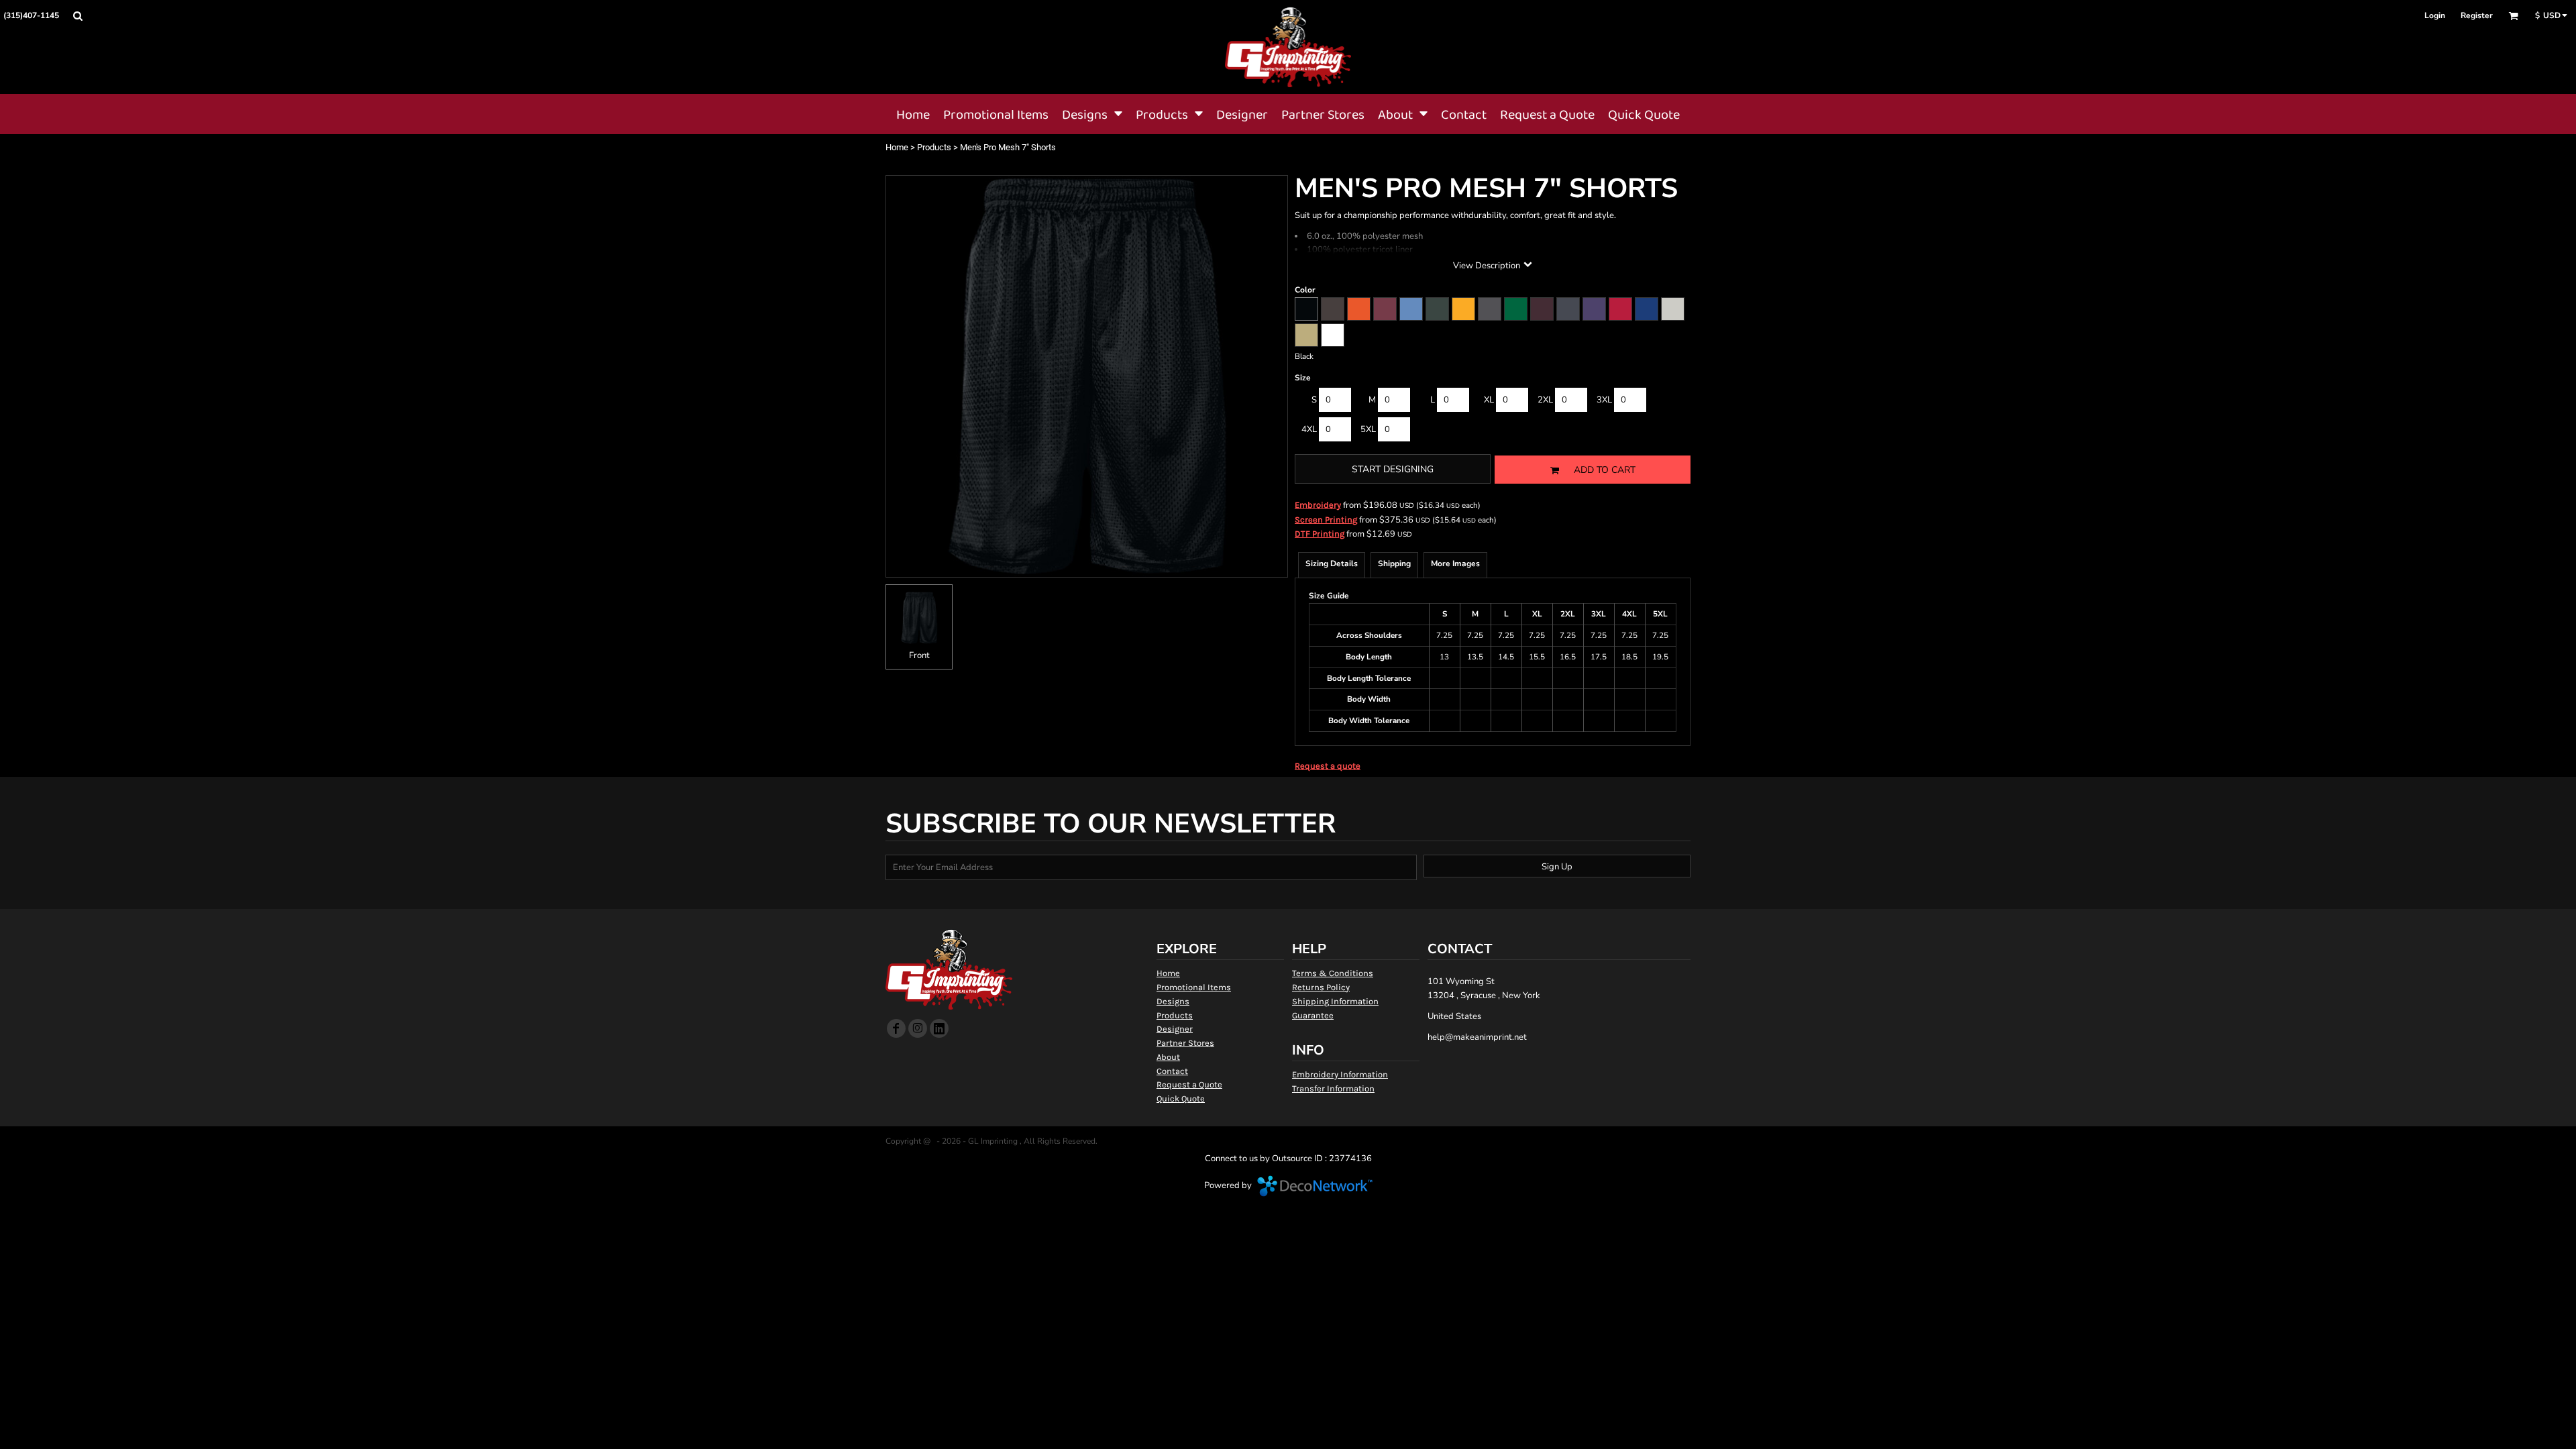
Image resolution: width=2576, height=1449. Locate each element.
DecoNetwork (1315, 1186)
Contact (1172, 1071)
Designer (1175, 1029)
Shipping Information (1335, 1001)
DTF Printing (1320, 534)
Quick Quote (1181, 1098)
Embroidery (1318, 505)
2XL (1545, 400)
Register (2477, 15)
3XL (1604, 400)
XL (1489, 400)
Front (919, 655)
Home (897, 147)
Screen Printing (1326, 520)
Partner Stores (1185, 1043)
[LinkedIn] (939, 1028)
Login (2435, 15)
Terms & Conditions (1333, 973)
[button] (77, 16)
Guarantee (1313, 1015)
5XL (1368, 429)
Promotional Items (1194, 987)
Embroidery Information (1340, 1074)
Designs (1173, 1001)
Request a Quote (1189, 1084)
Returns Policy (1321, 987)
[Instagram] (918, 1028)
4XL (1309, 429)
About (1168, 1057)
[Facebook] (896, 1028)
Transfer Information (1333, 1088)
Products (934, 147)
